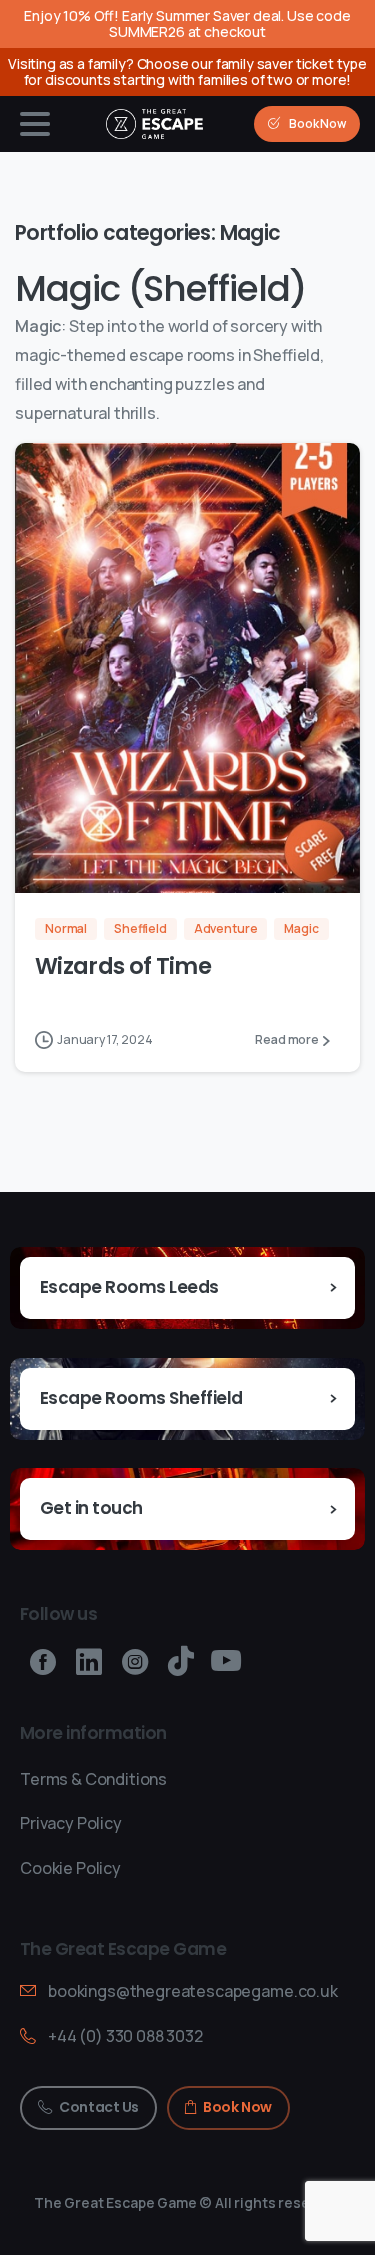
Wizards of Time (123, 966)
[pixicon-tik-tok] (181, 1662)
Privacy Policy (71, 1823)
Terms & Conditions (93, 1779)
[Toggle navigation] (35, 124)
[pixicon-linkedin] (89, 1662)
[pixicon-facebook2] (43, 1662)
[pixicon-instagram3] (135, 1662)
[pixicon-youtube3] (226, 1662)
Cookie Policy (70, 1868)
